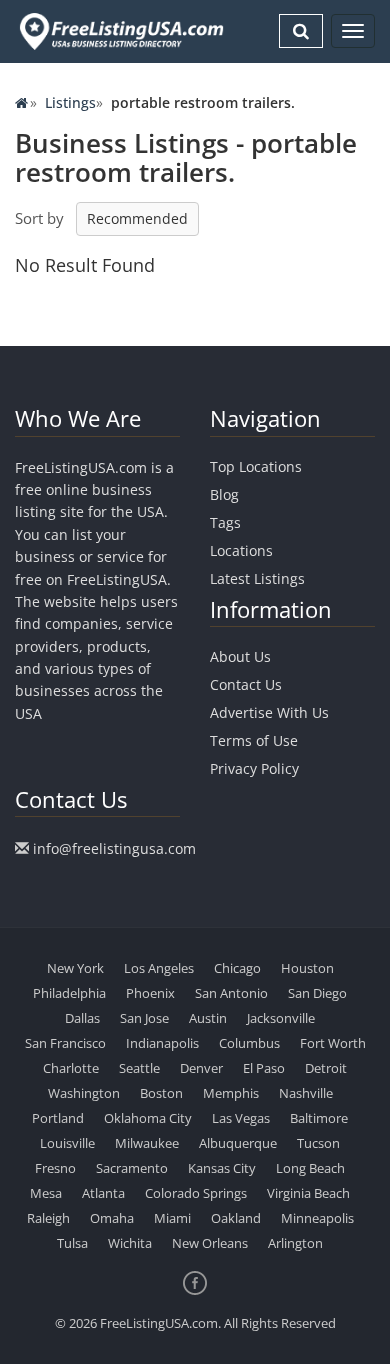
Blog (224, 494)
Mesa (46, 1193)
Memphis (231, 1093)
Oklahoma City (148, 1118)
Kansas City (222, 1168)
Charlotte (71, 1068)
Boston (161, 1093)
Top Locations (256, 466)
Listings (70, 102)
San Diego (317, 993)
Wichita (130, 1243)
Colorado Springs (196, 1193)
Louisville (67, 1143)
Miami (172, 1218)
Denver (201, 1068)
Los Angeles (159, 968)
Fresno (55, 1168)
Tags (225, 522)
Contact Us (246, 684)
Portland (58, 1118)
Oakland (236, 1218)
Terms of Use (254, 740)
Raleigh (48, 1218)
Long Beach (310, 1168)
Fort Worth (333, 1043)
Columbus (249, 1043)
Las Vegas (241, 1118)
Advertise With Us (269, 712)
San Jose (144, 1018)
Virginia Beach (308, 1193)
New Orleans (210, 1243)
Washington (84, 1093)
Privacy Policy (254, 768)
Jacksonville (281, 1018)
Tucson (318, 1143)
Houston (307, 968)
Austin (208, 1018)
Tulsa (72, 1243)
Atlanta (103, 1193)
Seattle (139, 1068)
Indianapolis (162, 1043)
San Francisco (65, 1043)
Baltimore (319, 1118)
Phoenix (150, 993)
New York (75, 968)
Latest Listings (257, 578)
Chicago (237, 968)
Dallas (82, 1018)
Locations (241, 550)
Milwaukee (147, 1143)
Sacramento (132, 1168)
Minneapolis (317, 1218)
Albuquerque (238, 1143)
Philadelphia (69, 993)
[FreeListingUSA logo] (119, 31)
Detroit (326, 1068)
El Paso (264, 1068)
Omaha (112, 1218)
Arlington (295, 1243)
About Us (240, 656)
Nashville (306, 1093)
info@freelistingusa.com (114, 848)
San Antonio (231, 993)
